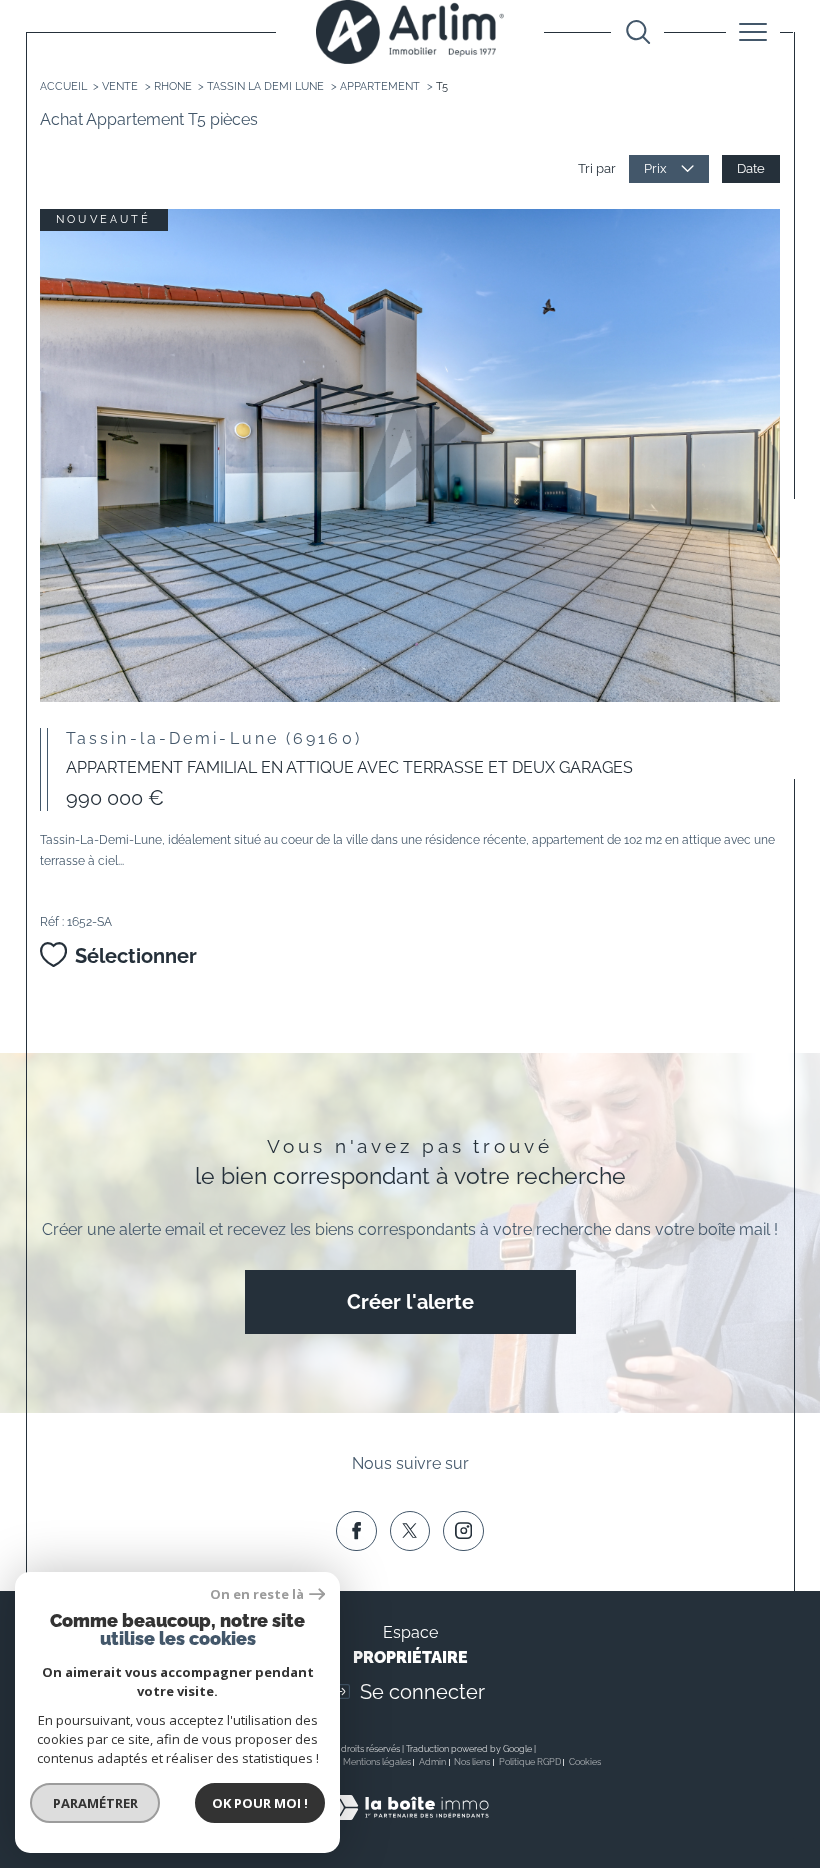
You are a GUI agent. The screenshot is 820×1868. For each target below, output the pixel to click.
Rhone (173, 86)
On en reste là (257, 1594)
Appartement (380, 86)
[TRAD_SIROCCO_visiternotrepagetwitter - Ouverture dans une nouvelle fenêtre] (410, 1531)
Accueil (63, 86)
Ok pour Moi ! (260, 1803)
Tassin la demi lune (265, 86)
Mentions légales (377, 1762)
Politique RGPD (530, 1762)
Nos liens (472, 1762)
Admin (432, 1762)
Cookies (585, 1762)
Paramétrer (95, 1803)
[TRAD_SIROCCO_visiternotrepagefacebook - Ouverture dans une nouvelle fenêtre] (356, 1531)
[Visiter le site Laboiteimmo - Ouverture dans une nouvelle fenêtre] (409, 1828)
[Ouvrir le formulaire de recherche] (638, 32)
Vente (120, 86)
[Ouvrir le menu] (753, 32)
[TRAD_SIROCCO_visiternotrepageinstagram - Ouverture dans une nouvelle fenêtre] (463, 1531)
